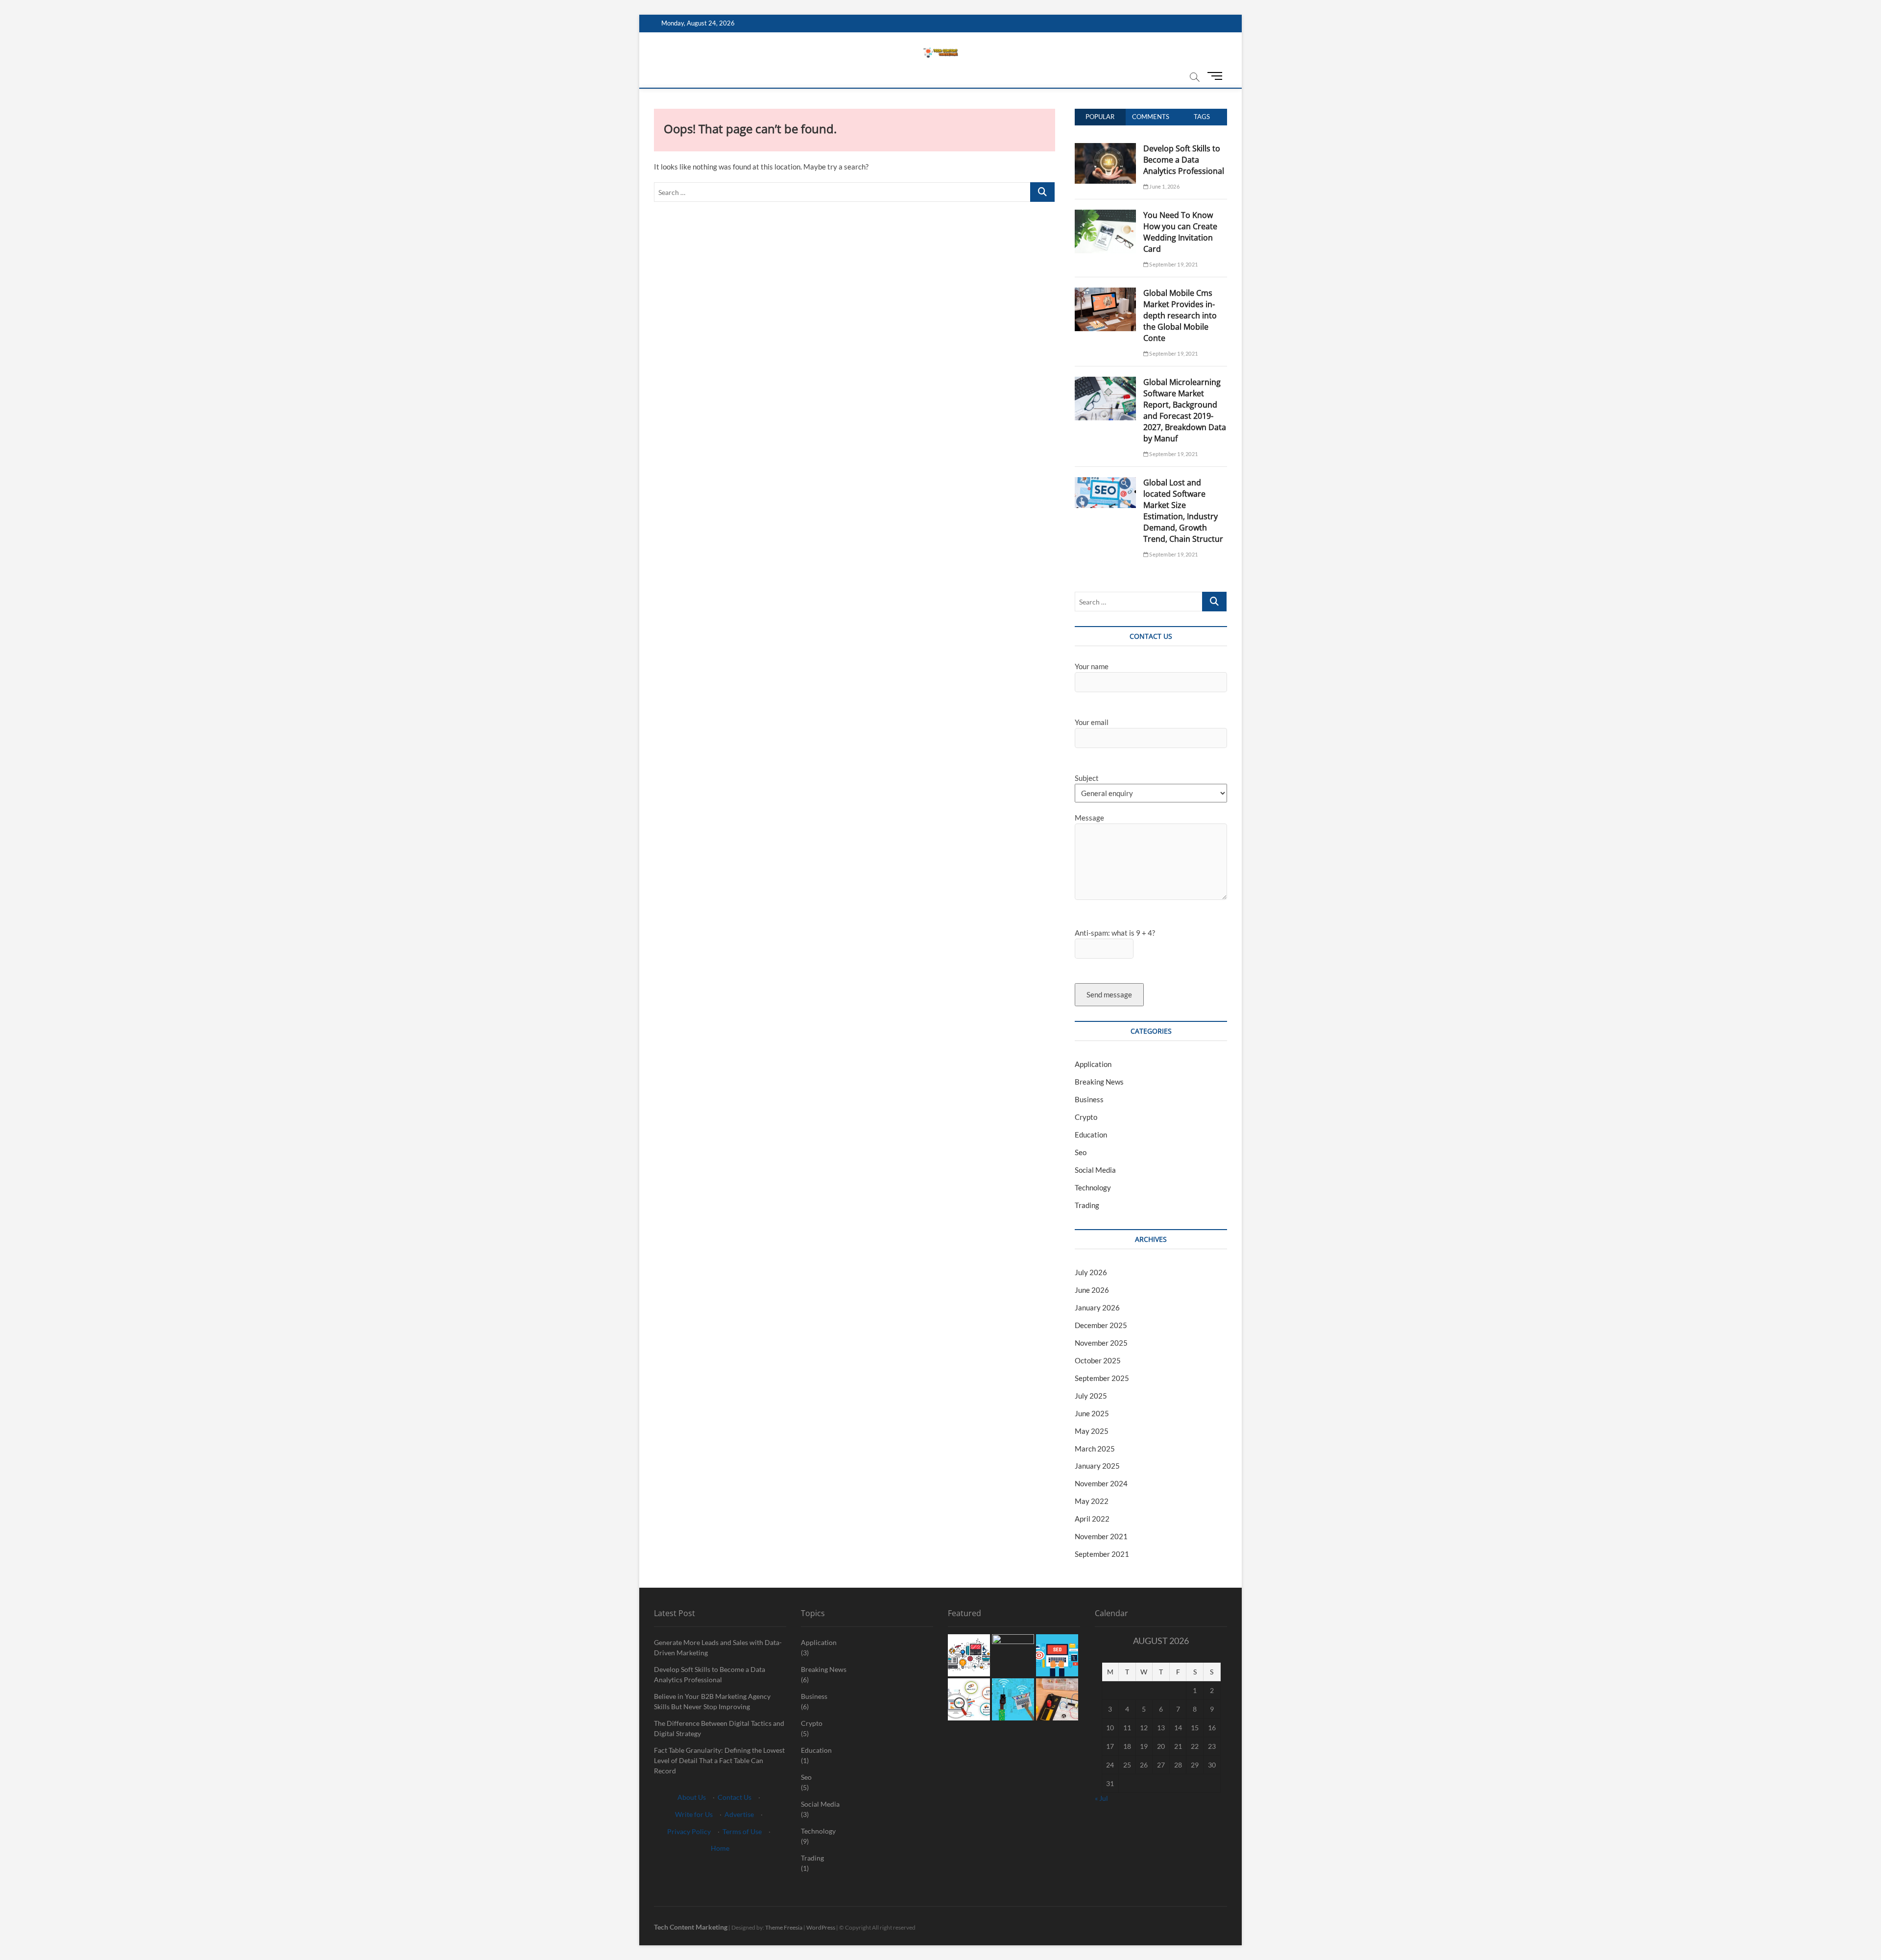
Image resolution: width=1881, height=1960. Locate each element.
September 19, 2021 (1173, 264)
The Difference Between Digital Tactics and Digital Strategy (719, 1728)
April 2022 (1092, 1519)
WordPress (821, 1927)
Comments (1151, 117)
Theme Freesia (784, 1927)
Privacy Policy (689, 1831)
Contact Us (735, 1797)
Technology (1093, 1187)
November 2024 (1101, 1483)
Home (720, 1848)
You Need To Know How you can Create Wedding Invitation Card (1180, 232)
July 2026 (1091, 1272)
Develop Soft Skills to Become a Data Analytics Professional (1184, 160)
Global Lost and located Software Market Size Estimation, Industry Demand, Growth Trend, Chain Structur (1183, 511)
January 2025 (1097, 1466)
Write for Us (694, 1814)
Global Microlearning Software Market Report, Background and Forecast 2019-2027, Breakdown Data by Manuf (1185, 410)
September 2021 (1102, 1554)
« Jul (1101, 1798)
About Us (692, 1797)
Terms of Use (742, 1831)
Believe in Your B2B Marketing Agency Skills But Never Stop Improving (712, 1701)
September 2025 (1102, 1378)
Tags (1202, 117)
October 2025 (1098, 1360)
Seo (1081, 1152)
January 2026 (1097, 1307)
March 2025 (1095, 1449)
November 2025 (1101, 1343)
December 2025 (1101, 1325)
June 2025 (1092, 1413)
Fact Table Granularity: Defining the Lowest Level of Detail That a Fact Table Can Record (719, 1760)
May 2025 (1092, 1431)
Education (1091, 1135)
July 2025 (1091, 1396)
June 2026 (1092, 1290)
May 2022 (1092, 1501)
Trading (1087, 1205)
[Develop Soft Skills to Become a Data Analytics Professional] (1105, 148)
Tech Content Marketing (691, 1927)
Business (1089, 1099)
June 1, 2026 (1164, 186)
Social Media (1095, 1170)
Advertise (739, 1814)
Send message (1109, 994)
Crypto (1086, 1117)
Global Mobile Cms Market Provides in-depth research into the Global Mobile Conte (1180, 315)
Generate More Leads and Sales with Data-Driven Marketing (718, 1647)
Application (1093, 1064)
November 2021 (1101, 1536)
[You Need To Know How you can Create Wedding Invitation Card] (1105, 215)
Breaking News (1099, 1082)
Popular (1100, 117)
